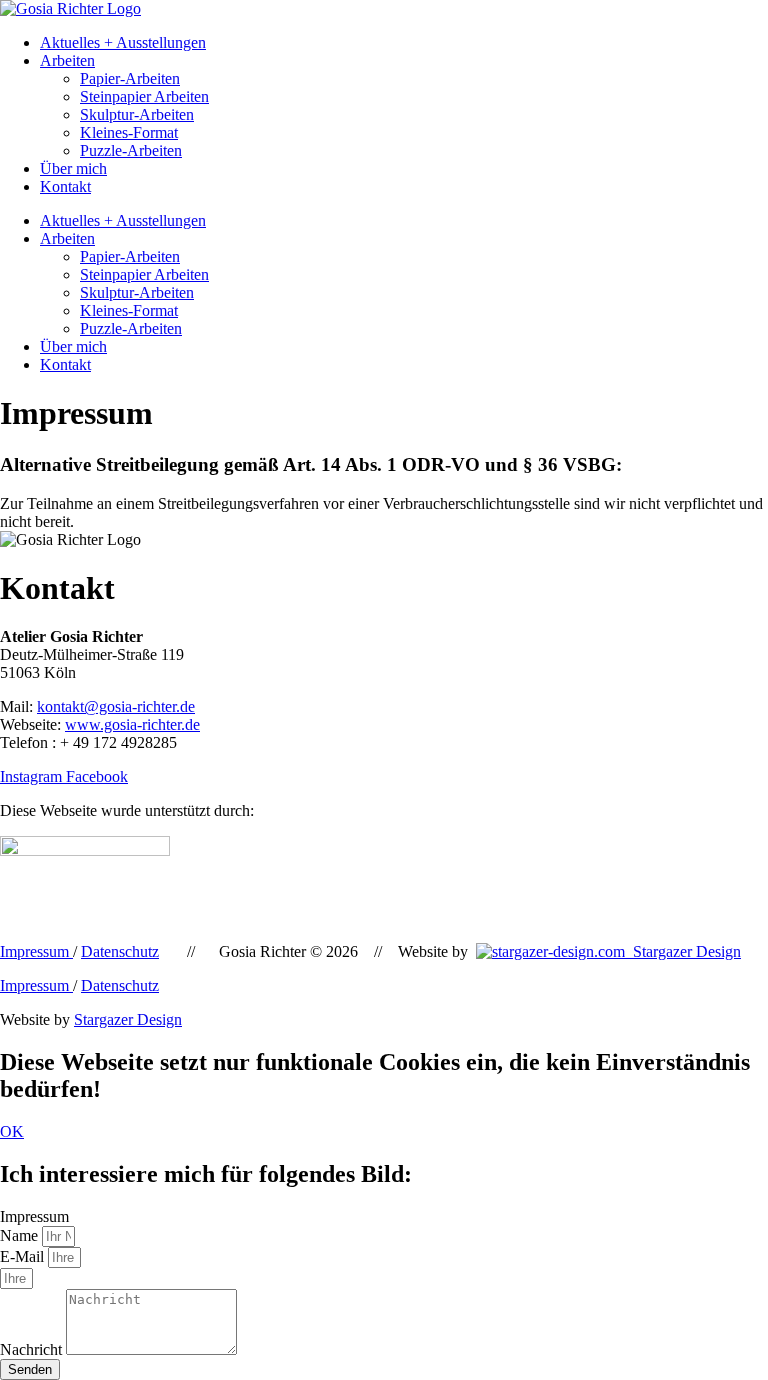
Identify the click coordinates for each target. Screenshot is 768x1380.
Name (21, 1235)
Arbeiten (67, 60)
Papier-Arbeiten (130, 78)
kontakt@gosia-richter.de (116, 706)
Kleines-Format (129, 132)
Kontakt (65, 186)
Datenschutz (120, 951)
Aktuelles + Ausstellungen (123, 42)
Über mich (73, 168)
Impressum (36, 951)
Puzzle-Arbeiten (131, 150)
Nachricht (33, 1349)
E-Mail (24, 1256)
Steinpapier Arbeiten (144, 96)
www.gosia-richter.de (132, 724)
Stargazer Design (683, 951)
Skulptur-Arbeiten (137, 114)
